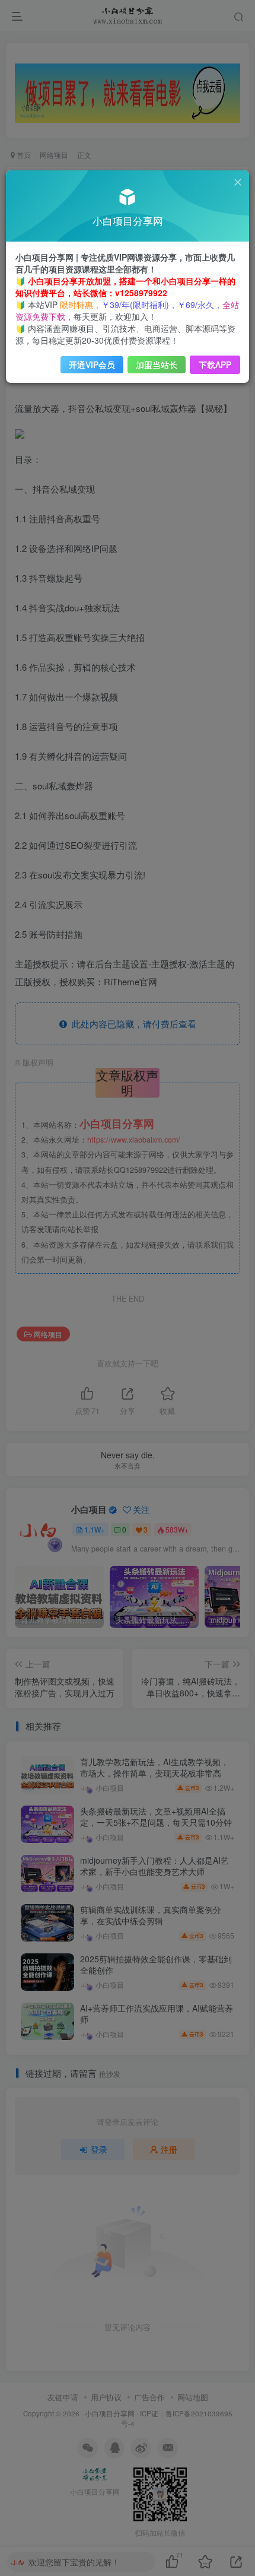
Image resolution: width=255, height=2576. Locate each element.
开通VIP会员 (92, 364)
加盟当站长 (157, 364)
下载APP (215, 364)
